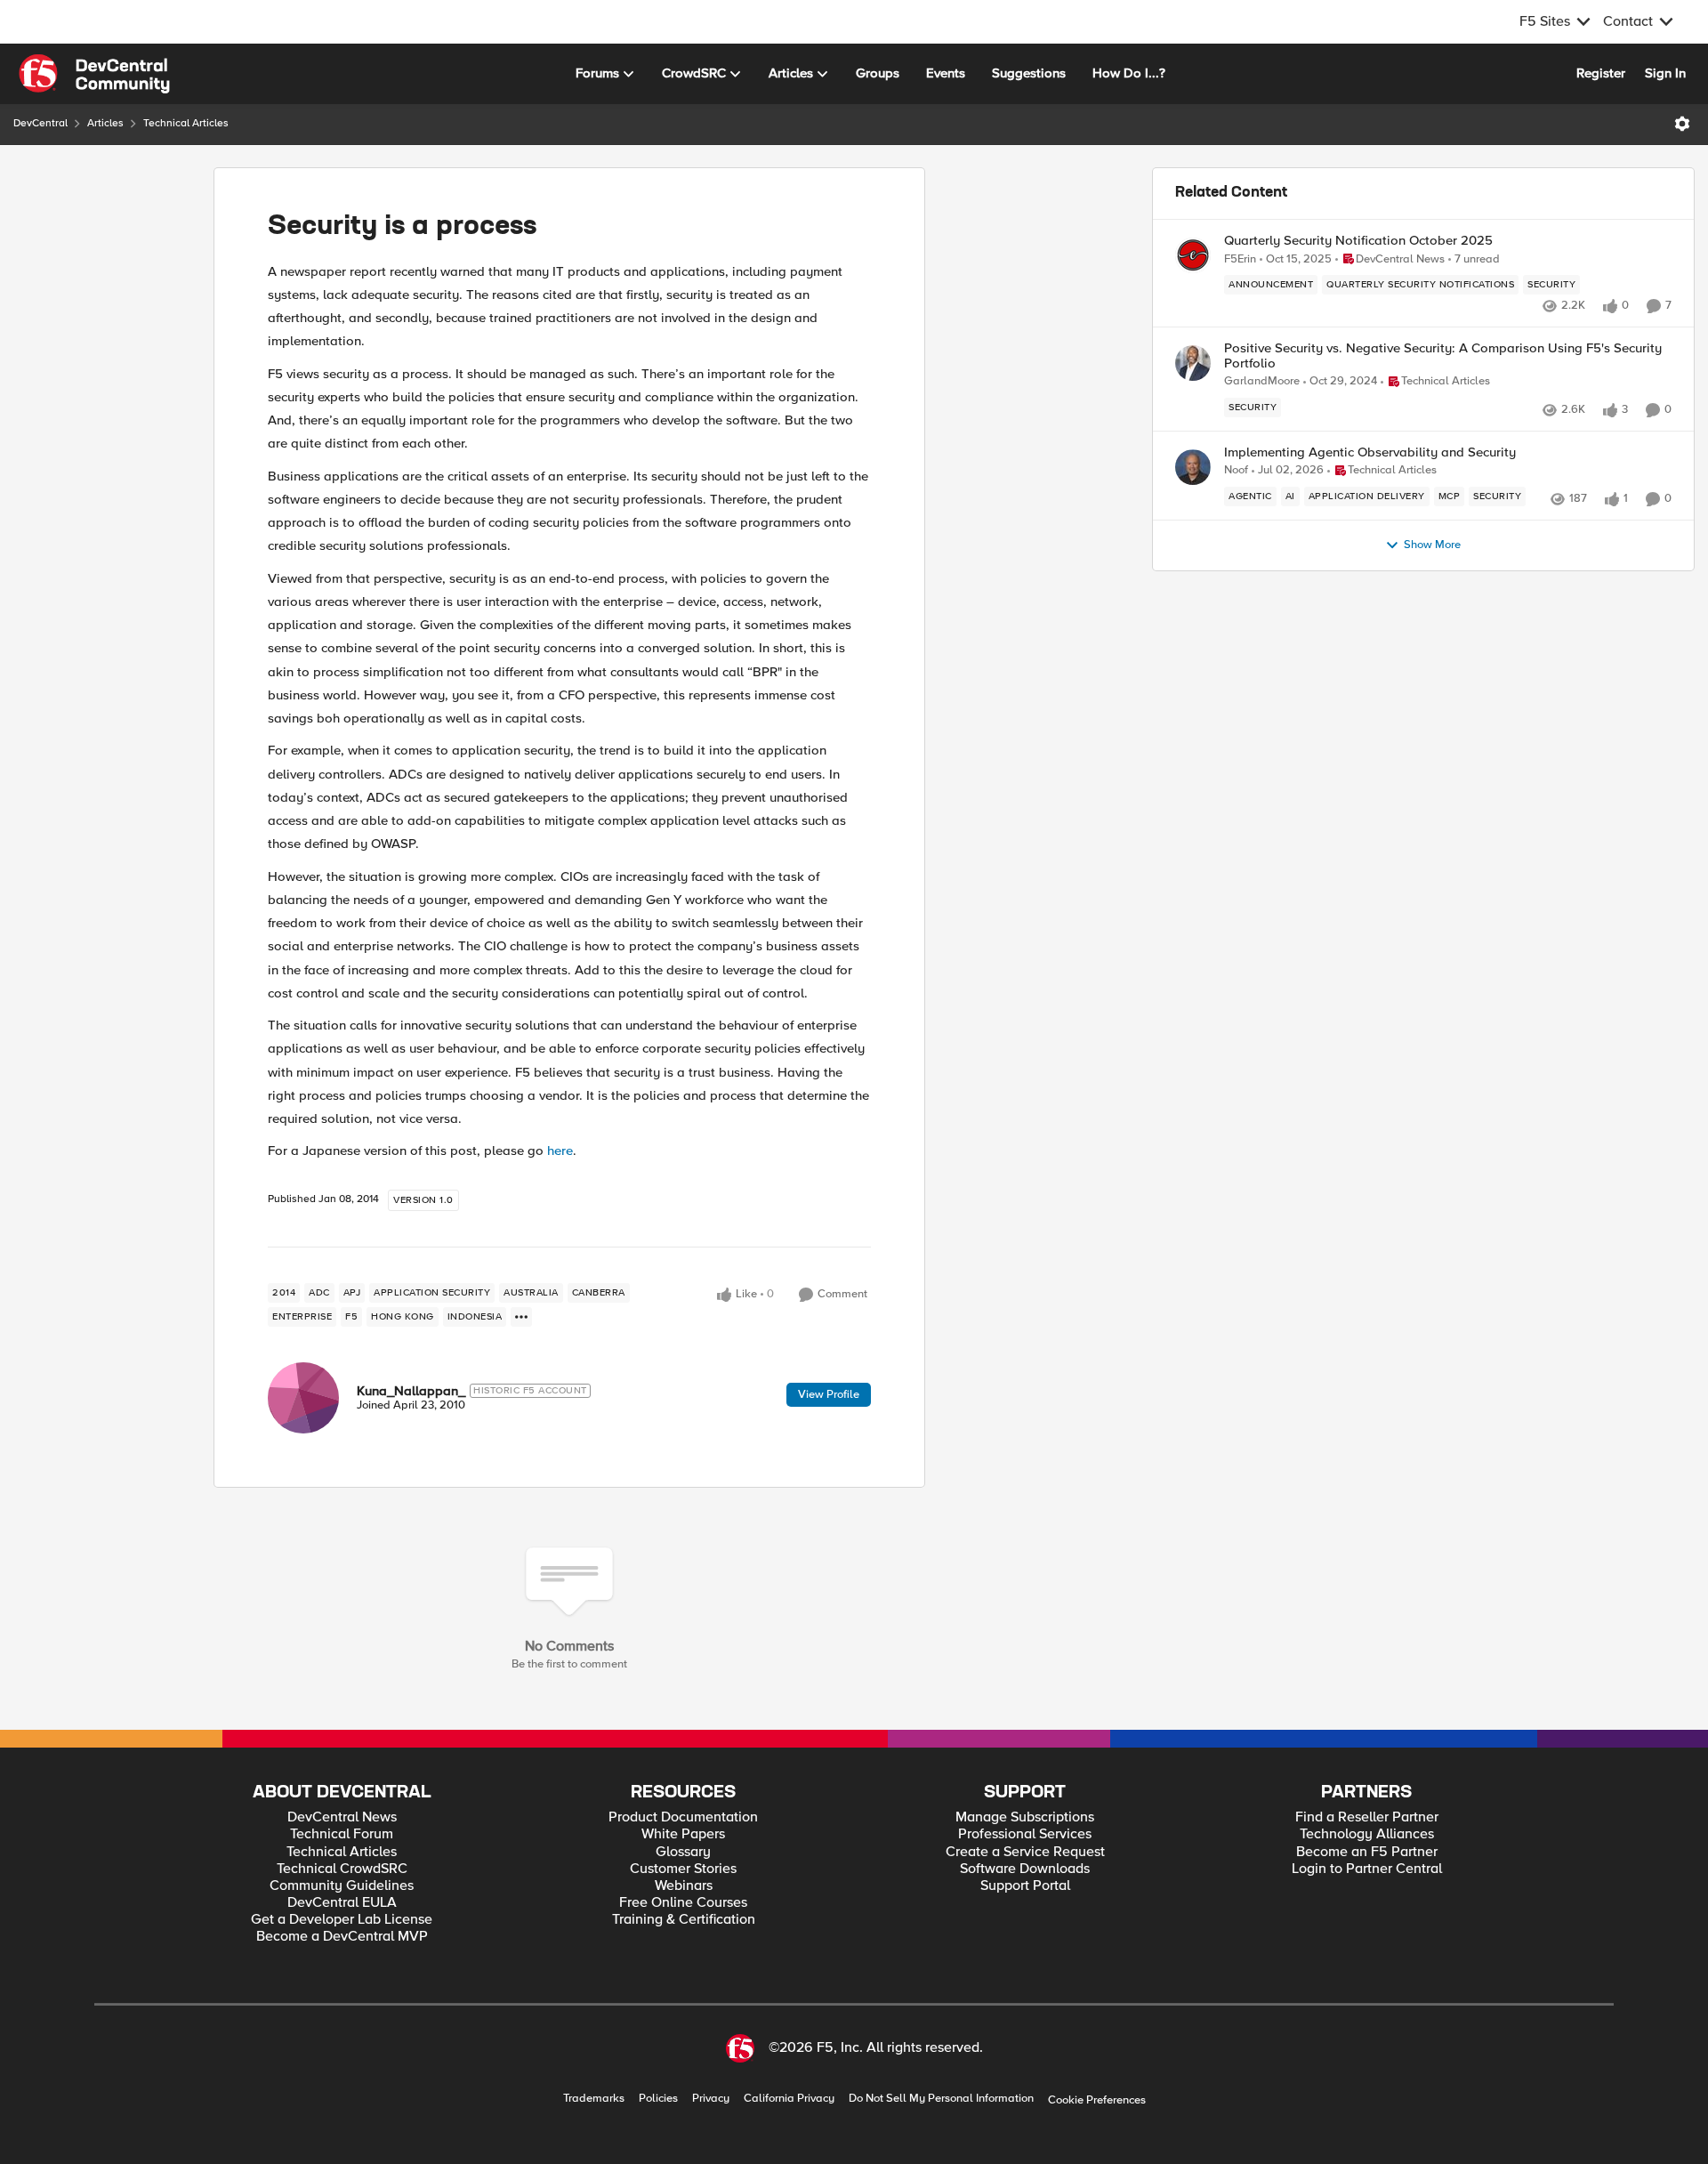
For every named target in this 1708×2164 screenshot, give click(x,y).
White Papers (683, 1834)
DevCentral (40, 123)
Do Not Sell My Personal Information (941, 2099)
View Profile (829, 1394)
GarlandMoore (1262, 381)
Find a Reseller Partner (1367, 1817)
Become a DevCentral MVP (342, 1937)
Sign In (1665, 73)
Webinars (684, 1886)
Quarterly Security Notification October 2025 (1358, 241)
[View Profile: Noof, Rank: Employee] (1193, 467)
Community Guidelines (342, 1886)
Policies (658, 2099)
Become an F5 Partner (1367, 1852)
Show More (1432, 545)
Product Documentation (683, 1817)
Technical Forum (342, 1834)
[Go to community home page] (94, 74)
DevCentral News (342, 1817)
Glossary (683, 1852)
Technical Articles (186, 123)
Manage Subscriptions (1025, 1817)
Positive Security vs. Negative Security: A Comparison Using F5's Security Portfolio (1443, 355)
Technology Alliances (1367, 1834)
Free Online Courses (683, 1903)
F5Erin (1240, 259)
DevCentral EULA (342, 1903)
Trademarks (594, 2099)
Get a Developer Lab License (342, 1920)
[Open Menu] (1682, 124)
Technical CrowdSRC (342, 1869)
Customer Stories (683, 1869)
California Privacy (789, 2099)
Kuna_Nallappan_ (411, 1391)
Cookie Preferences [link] (1097, 2100)
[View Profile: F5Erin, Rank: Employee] (1193, 255)
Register (1601, 73)
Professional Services (1025, 1834)
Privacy (711, 2099)
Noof (1236, 470)
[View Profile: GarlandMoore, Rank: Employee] (1193, 363)
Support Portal (1025, 1886)
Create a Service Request (1025, 1852)
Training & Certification (684, 1920)
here (560, 1151)
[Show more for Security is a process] (521, 1317)
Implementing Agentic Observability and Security (1370, 452)
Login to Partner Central (1367, 1869)
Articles (105, 123)
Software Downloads (1025, 1869)
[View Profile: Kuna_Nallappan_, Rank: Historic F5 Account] (303, 1398)
